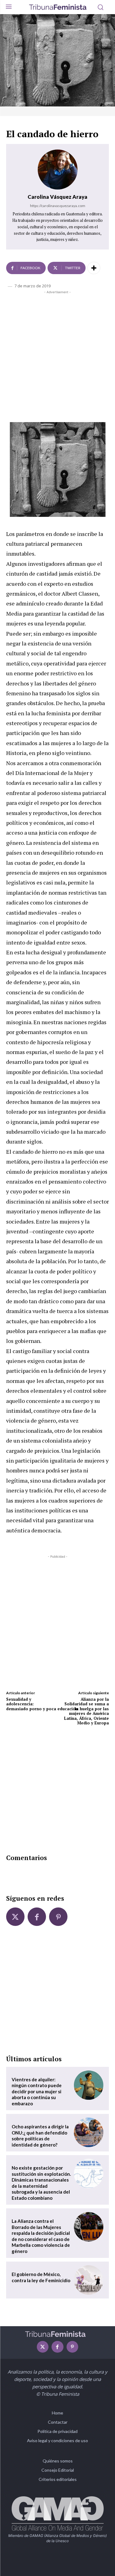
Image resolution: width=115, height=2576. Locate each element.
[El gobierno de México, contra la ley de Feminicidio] (89, 2280)
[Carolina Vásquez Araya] (58, 170)
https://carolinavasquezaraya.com (58, 206)
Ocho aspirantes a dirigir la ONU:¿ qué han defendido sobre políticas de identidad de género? (40, 2136)
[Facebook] (37, 1917)
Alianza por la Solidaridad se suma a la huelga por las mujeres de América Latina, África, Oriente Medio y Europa (86, 1711)
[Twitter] (15, 1917)
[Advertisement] (57, 355)
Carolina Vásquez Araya (57, 197)
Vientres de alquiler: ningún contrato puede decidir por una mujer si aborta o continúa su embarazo (37, 2091)
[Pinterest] (58, 1917)
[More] (94, 268)
